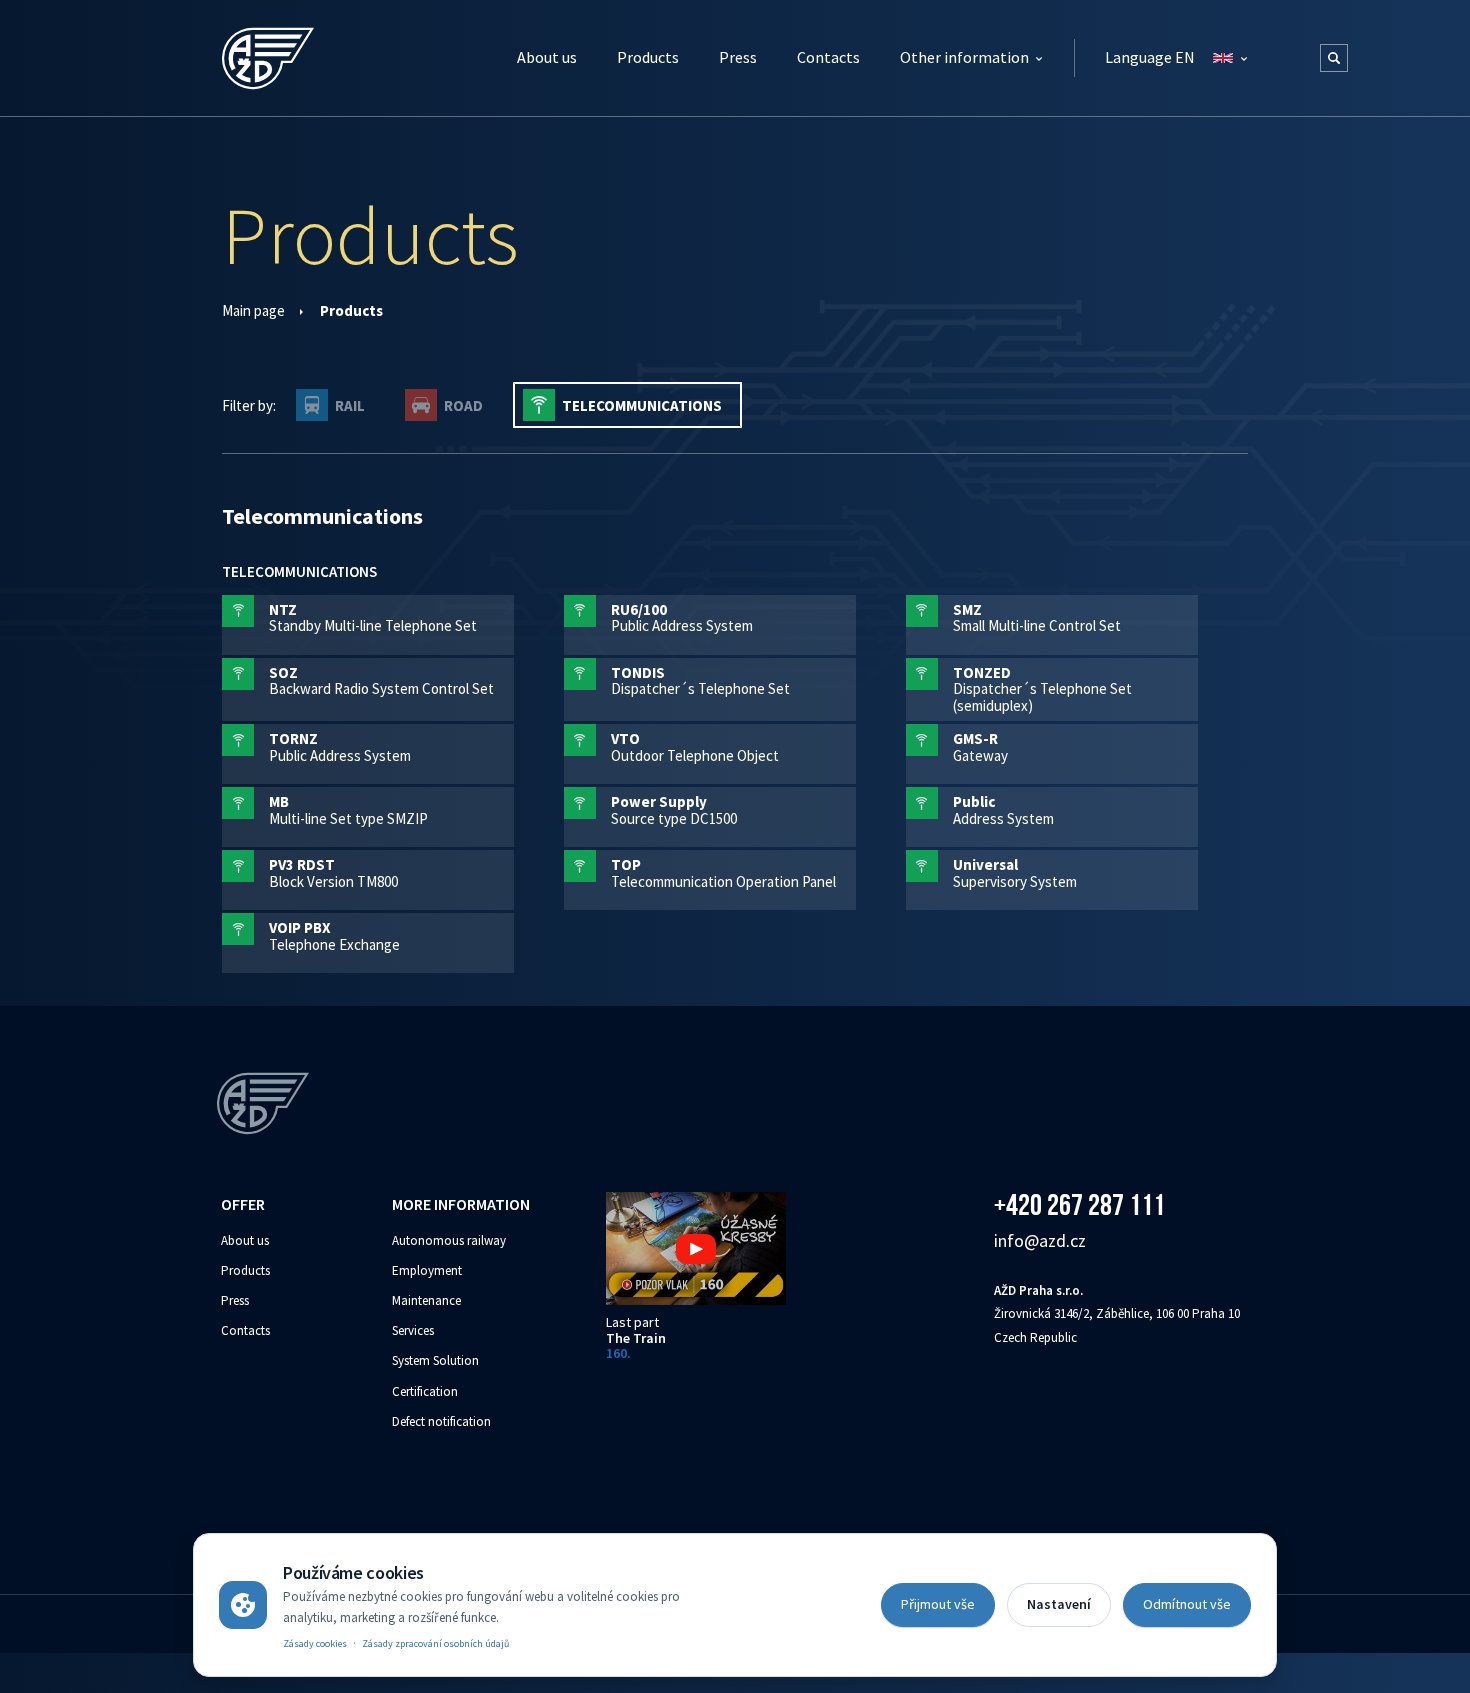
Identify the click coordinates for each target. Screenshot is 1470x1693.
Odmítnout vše (1187, 1604)
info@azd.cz (1040, 1240)
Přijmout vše (938, 1604)
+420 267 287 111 (1079, 1204)
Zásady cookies (315, 1643)
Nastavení (1059, 1604)
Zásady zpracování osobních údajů (435, 1643)
